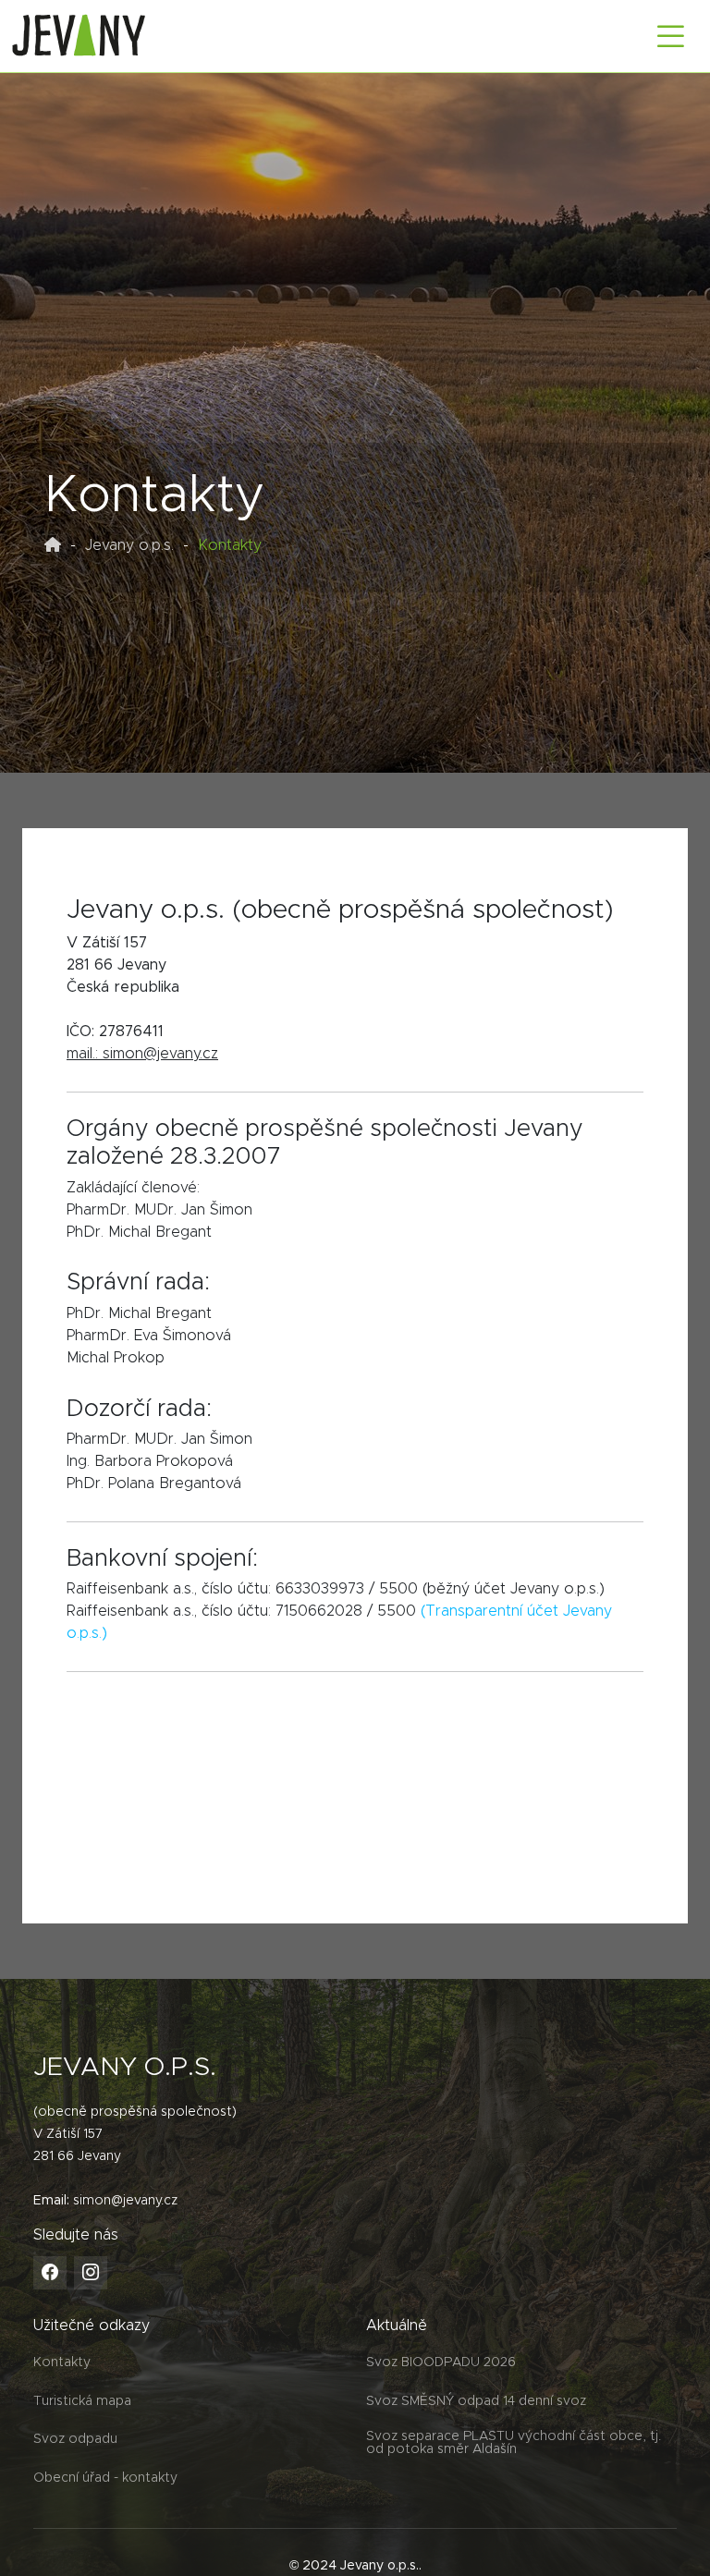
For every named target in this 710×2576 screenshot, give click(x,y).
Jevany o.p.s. (129, 545)
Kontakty (62, 2362)
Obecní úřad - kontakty (105, 2478)
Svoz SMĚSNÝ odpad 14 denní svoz (476, 2401)
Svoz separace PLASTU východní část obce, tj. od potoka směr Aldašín (514, 2443)
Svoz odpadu (75, 2439)
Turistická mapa (82, 2401)
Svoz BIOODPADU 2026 (441, 2362)
